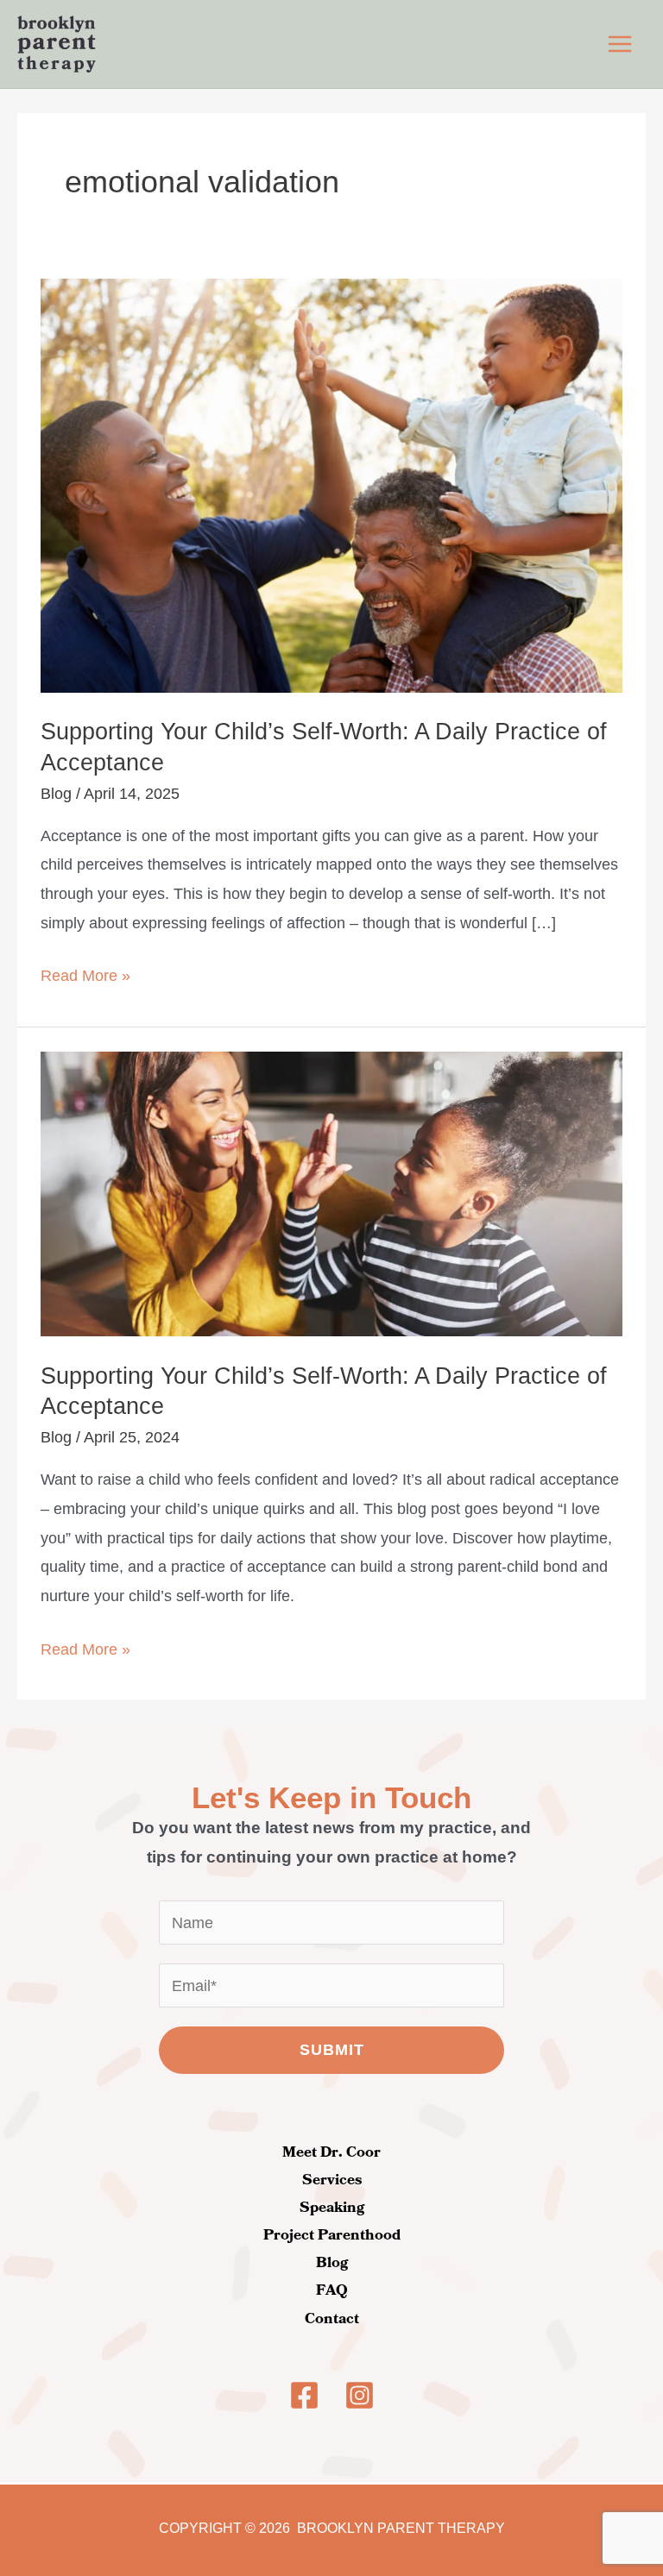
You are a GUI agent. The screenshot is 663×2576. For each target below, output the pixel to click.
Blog (56, 793)
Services (332, 2180)
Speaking (332, 2208)
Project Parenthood (332, 2235)
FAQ (332, 2290)
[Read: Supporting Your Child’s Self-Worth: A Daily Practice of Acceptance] (331, 484)
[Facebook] (304, 2395)
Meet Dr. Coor (331, 2152)
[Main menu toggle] (620, 44)
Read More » (85, 973)
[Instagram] (360, 2395)
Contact (332, 2319)
